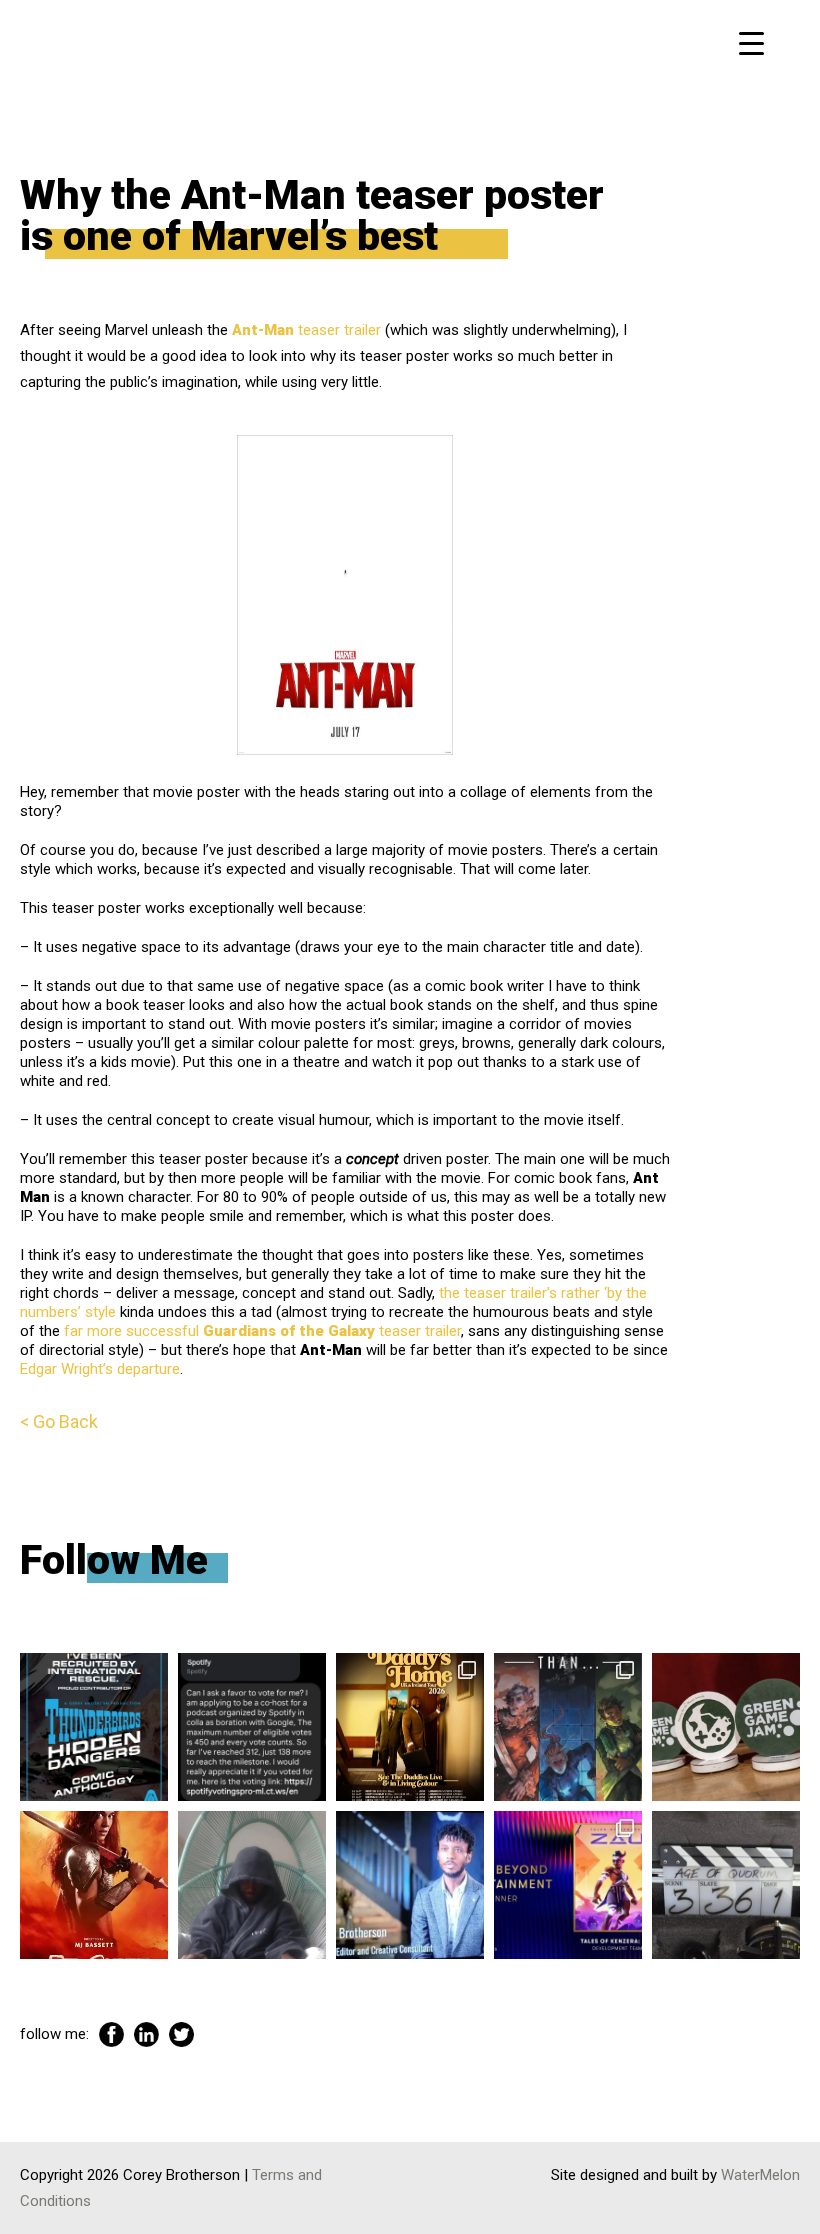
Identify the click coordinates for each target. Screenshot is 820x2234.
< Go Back (59, 1421)
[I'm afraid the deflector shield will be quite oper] (252, 1885)
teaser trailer (306, 330)
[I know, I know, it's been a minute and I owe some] (94, 1885)
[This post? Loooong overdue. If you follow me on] (410, 1727)
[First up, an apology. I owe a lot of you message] (726, 1885)
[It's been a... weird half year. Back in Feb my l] (410, 1885)
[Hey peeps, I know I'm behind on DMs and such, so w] (252, 1727)
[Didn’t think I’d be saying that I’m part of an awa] (726, 1727)
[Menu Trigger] (751, 42)
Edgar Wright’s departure (100, 1369)
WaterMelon (760, 2175)
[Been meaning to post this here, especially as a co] (568, 1885)
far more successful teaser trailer (262, 1331)
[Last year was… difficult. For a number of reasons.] (568, 1727)
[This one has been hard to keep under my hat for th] (94, 1727)
